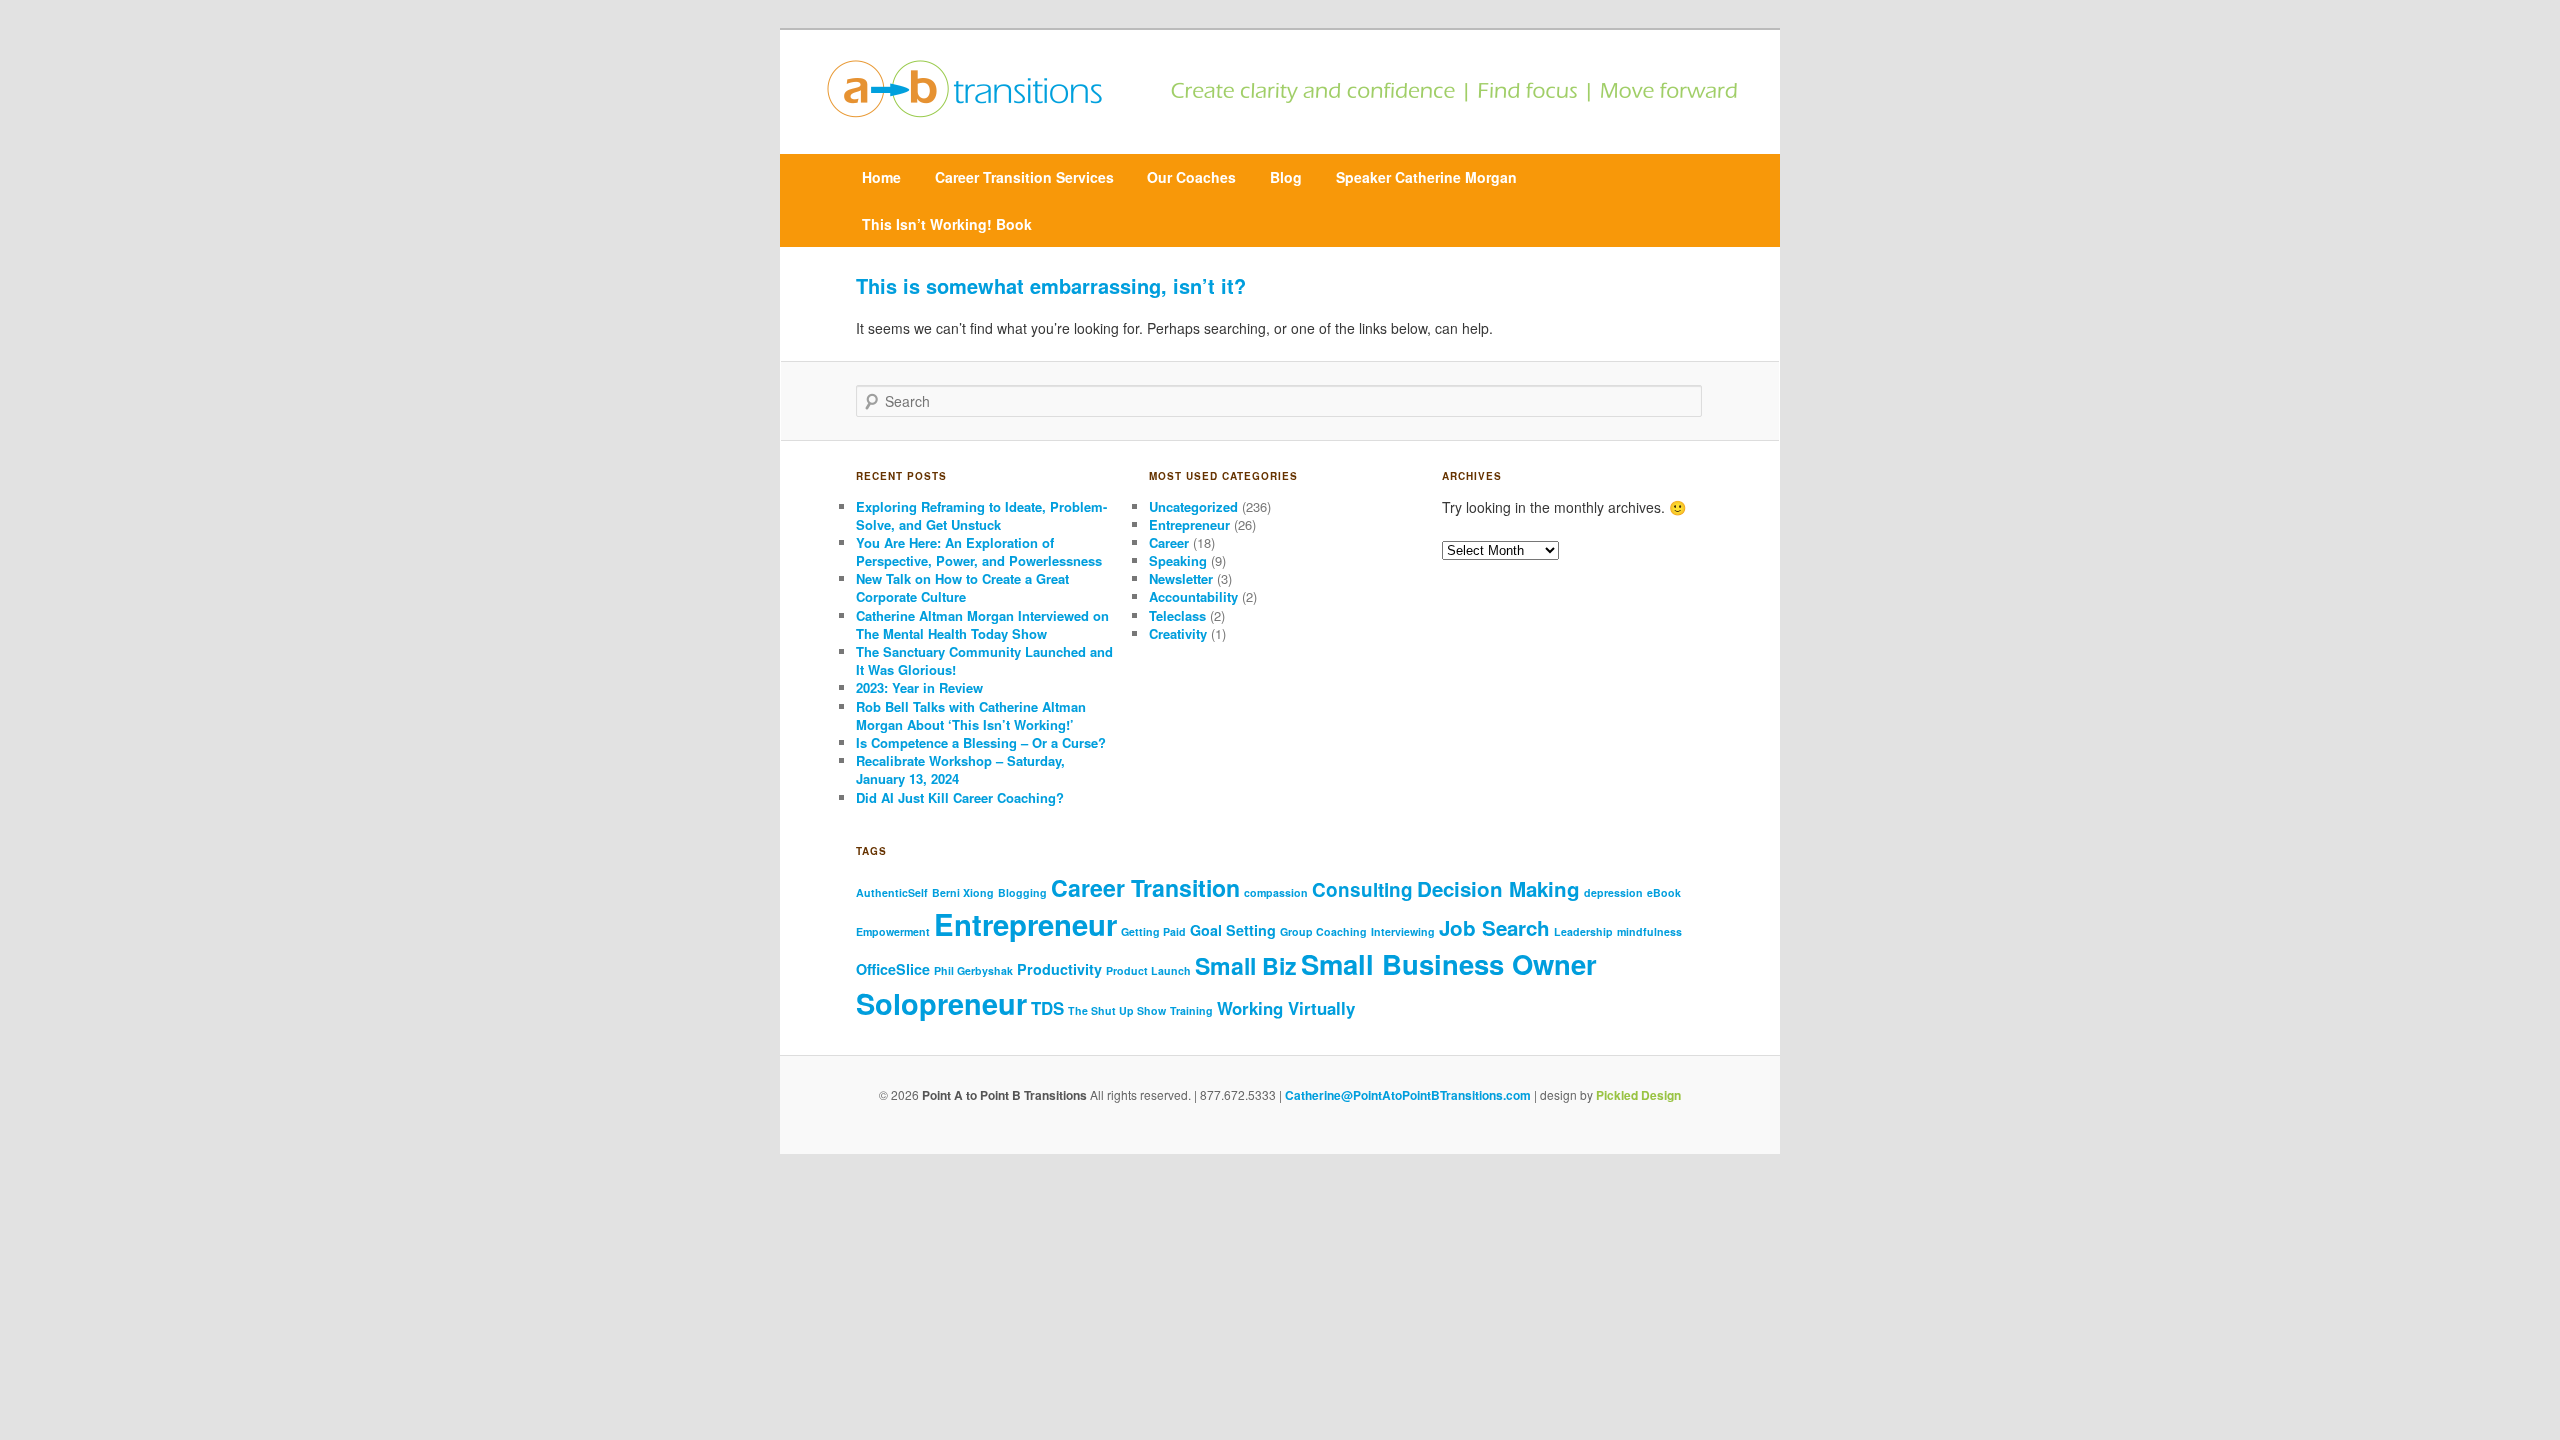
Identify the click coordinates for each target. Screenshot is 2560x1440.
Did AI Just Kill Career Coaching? (962, 797)
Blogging (1022, 892)
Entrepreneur (1189, 524)
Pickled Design (1638, 1095)
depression (1613, 892)
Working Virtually (1286, 1008)
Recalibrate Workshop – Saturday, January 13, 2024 (960, 769)
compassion (1276, 892)
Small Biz (1246, 965)
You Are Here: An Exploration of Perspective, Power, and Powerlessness (979, 551)
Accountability (1193, 596)
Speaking (1178, 560)
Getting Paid (1153, 931)
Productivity (1059, 969)
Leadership (1583, 931)
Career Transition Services (1024, 177)
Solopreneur (941, 1003)
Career (1169, 542)
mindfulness (1649, 931)
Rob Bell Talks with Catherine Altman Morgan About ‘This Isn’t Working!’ (971, 715)
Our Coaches (1191, 177)
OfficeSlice (893, 969)
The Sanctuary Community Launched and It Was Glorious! (984, 660)
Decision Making (1498, 888)
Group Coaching (1323, 931)
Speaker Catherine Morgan (1426, 177)
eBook (1664, 892)
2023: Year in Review (919, 687)
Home (881, 177)
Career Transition (1145, 887)
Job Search (1494, 927)
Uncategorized (1193, 506)
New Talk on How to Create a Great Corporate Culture (962, 587)
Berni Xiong (963, 892)
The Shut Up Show (1117, 1010)
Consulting (1362, 889)
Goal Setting (1233, 930)
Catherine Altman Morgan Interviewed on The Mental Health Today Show (982, 624)
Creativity (1178, 633)
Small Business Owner (1449, 963)
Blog (1286, 177)
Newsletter (1181, 578)
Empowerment (893, 931)
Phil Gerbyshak (973, 970)
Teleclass (1177, 615)
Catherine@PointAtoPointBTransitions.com (1408, 1095)
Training (1191, 1010)
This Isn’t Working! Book (947, 224)
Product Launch (1148, 970)
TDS (1047, 1008)
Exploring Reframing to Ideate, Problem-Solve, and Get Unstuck (981, 515)
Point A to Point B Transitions (1004, 1095)
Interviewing (1403, 931)
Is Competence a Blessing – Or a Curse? (981, 742)
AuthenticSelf (892, 892)
